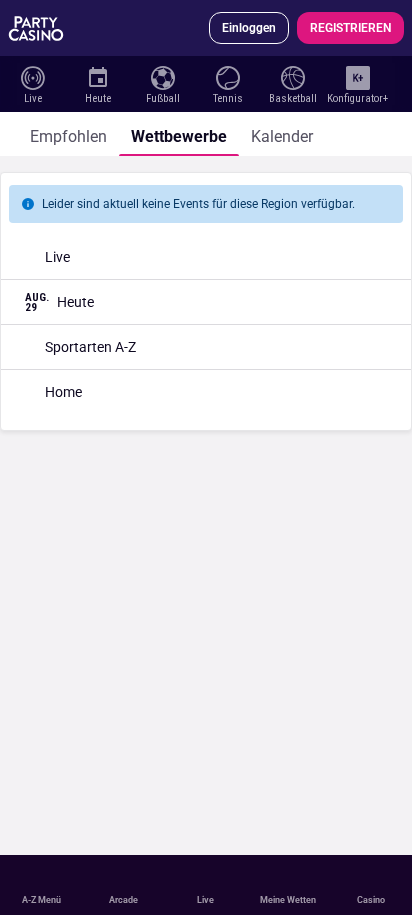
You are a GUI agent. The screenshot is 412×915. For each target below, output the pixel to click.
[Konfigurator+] (357, 76)
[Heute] (97, 76)
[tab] (68, 134)
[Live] (32, 76)
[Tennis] (227, 76)
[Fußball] (162, 76)
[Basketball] (292, 76)
